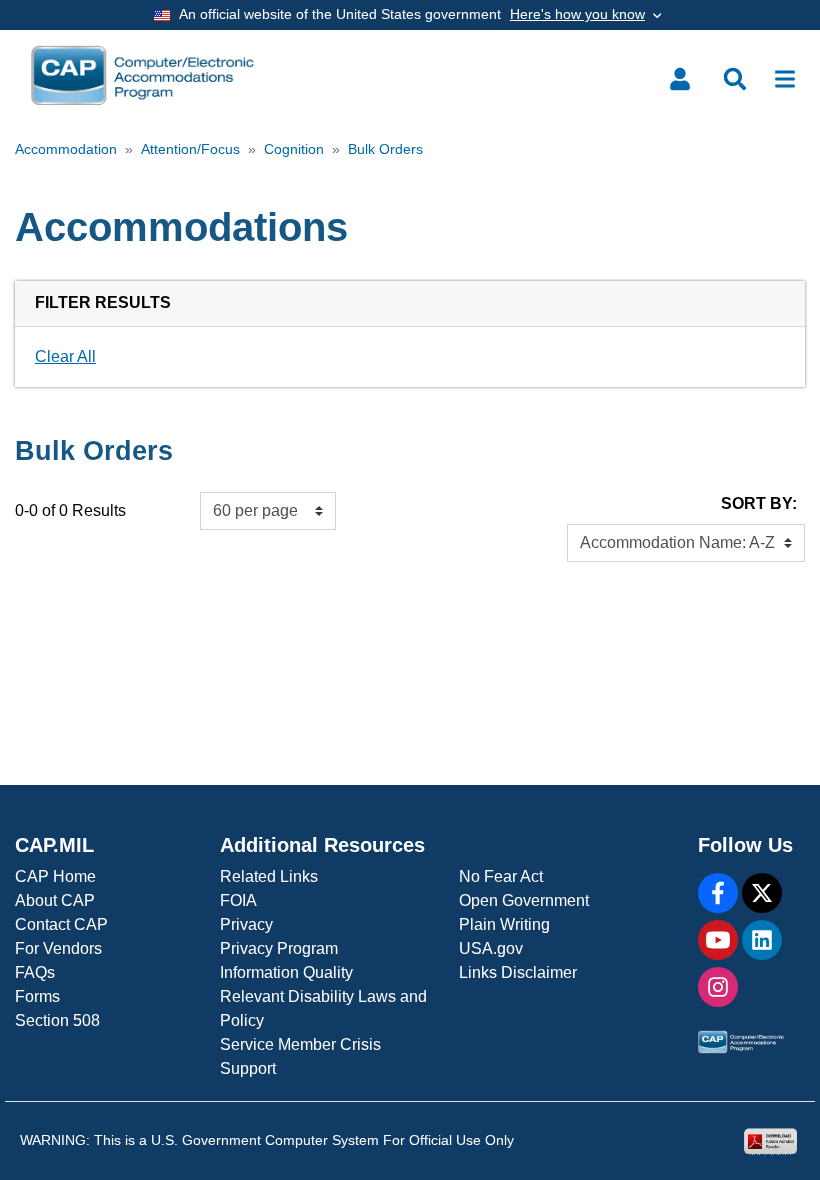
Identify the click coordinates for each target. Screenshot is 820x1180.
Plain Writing (504, 924)
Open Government (524, 900)
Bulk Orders (385, 149)
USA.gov (491, 948)
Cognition (294, 149)
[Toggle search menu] (735, 79)
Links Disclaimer (518, 972)
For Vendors (58, 948)
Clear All (65, 356)
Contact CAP (61, 924)
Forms (37, 996)
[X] (762, 893)
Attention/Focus (190, 149)
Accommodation (66, 149)
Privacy (246, 924)
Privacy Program (279, 948)
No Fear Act (501, 876)
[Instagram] (718, 987)
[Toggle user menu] (680, 79)
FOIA (238, 900)
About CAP (55, 900)
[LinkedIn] (762, 940)
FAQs (35, 972)
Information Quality (286, 972)
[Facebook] (718, 893)
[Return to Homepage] (142, 75)
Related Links (269, 876)
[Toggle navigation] (785, 79)
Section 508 (57, 1020)
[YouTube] (718, 940)
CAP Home (55, 876)
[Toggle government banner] (410, 15)
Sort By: (759, 503)
